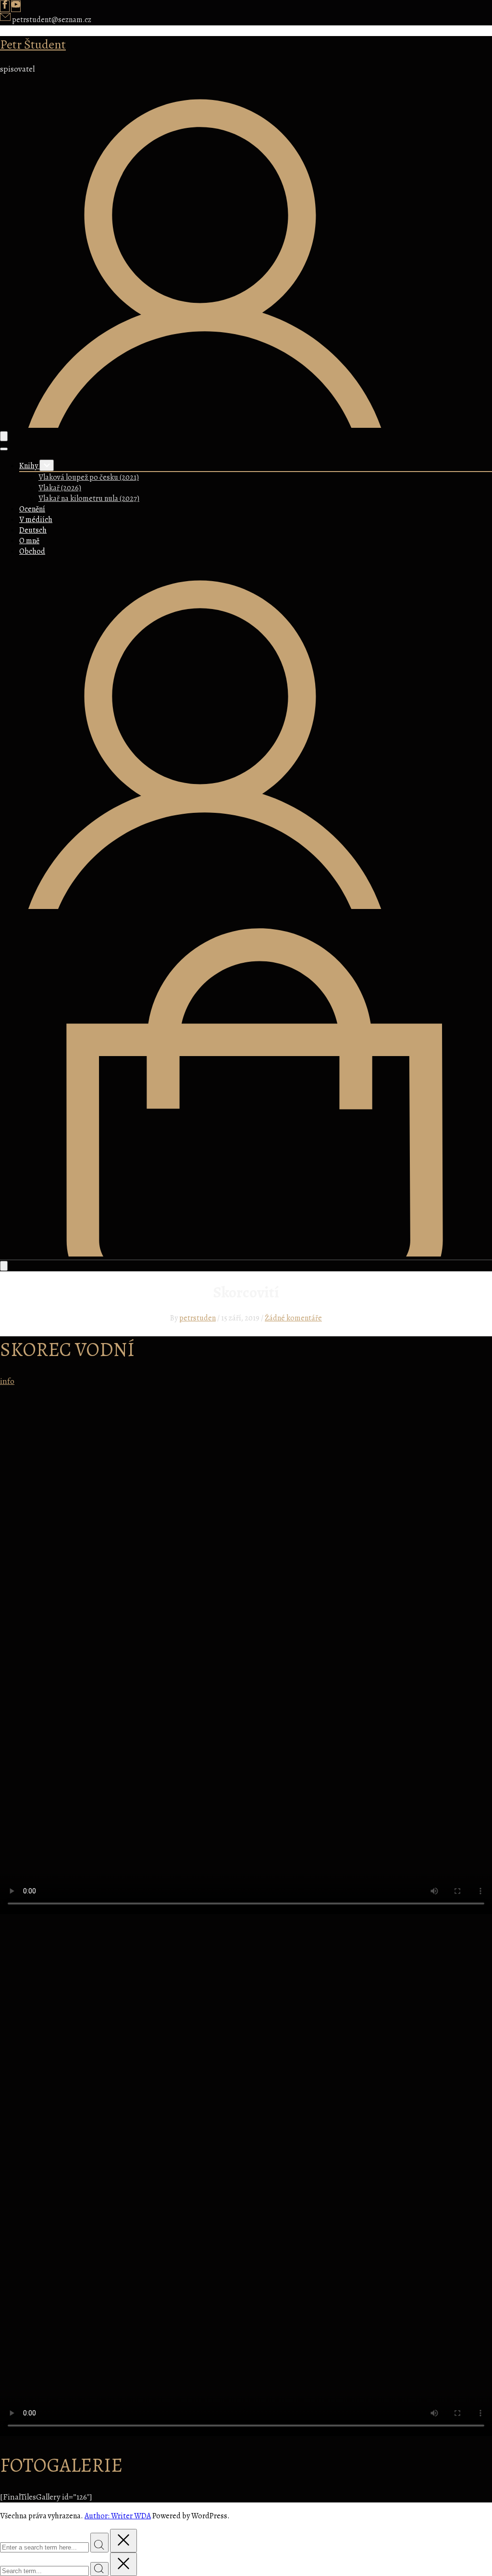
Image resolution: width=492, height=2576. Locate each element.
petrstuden (197, 1318)
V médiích (36, 520)
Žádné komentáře (293, 1318)
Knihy (29, 466)
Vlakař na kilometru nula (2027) (89, 498)
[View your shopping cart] (246, 1254)
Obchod (32, 551)
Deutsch (33, 530)
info (7, 1381)
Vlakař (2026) (60, 488)
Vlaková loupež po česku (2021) (89, 477)
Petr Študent (33, 44)
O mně (29, 541)
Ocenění (32, 509)
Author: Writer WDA (118, 2516)
